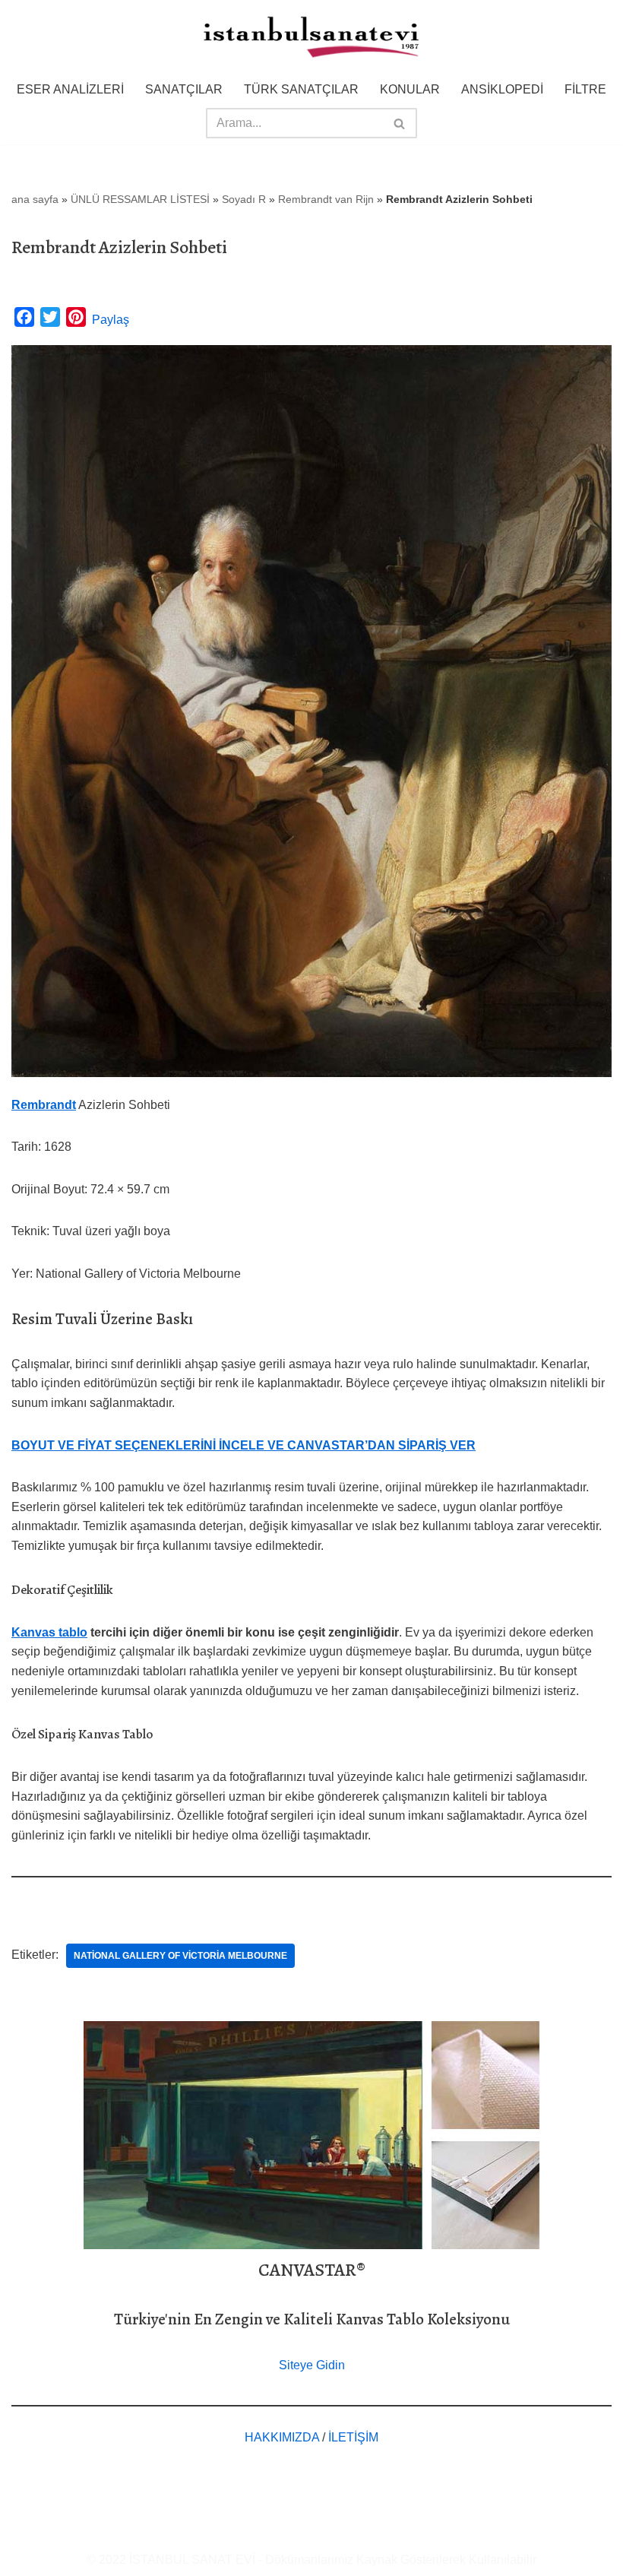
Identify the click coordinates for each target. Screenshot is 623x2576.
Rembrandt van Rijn (326, 199)
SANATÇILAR (184, 89)
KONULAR (410, 89)
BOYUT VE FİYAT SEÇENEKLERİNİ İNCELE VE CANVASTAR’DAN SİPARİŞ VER (244, 1445)
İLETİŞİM (353, 2437)
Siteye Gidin (312, 2365)
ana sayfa (35, 199)
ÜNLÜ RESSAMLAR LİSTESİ (140, 199)
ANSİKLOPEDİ (502, 89)
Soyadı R (244, 199)
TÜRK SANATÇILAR (301, 89)
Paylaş (111, 320)
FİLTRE (585, 89)
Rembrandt (44, 1105)
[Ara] (400, 123)
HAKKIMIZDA (282, 2437)
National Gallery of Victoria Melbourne (180, 1956)
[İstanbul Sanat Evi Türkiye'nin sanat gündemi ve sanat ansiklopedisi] (311, 38)
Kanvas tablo (49, 1632)
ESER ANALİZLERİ (70, 89)
